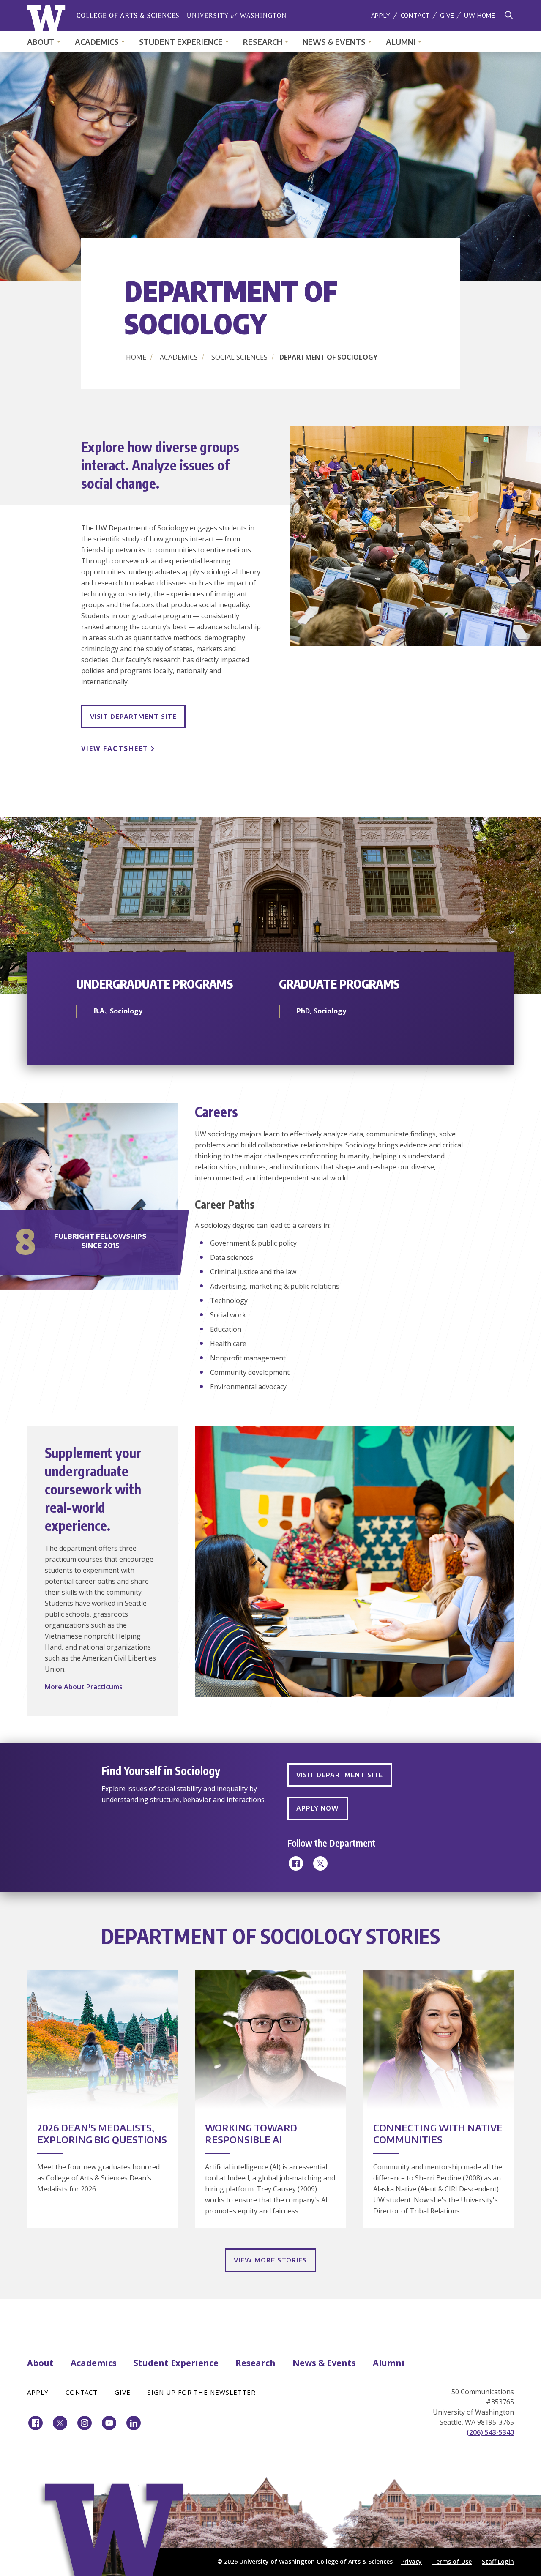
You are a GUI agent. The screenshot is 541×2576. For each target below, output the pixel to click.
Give (447, 15)
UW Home (480, 15)
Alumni (401, 42)
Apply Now (318, 1808)
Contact (415, 15)
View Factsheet (115, 748)
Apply (381, 15)
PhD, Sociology (321, 1011)
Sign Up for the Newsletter (202, 2392)
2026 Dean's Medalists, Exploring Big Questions (102, 2133)
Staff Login (498, 2561)
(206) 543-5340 (490, 2432)
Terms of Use (452, 2561)
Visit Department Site (133, 716)
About (41, 42)
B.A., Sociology (118, 1011)
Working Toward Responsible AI (251, 2133)
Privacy (411, 2561)
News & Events (334, 42)
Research (263, 42)
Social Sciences (239, 357)
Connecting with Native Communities (438, 2133)
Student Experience (181, 42)
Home (136, 357)
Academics (97, 42)
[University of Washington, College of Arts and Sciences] (157, 18)
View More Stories (270, 2260)
